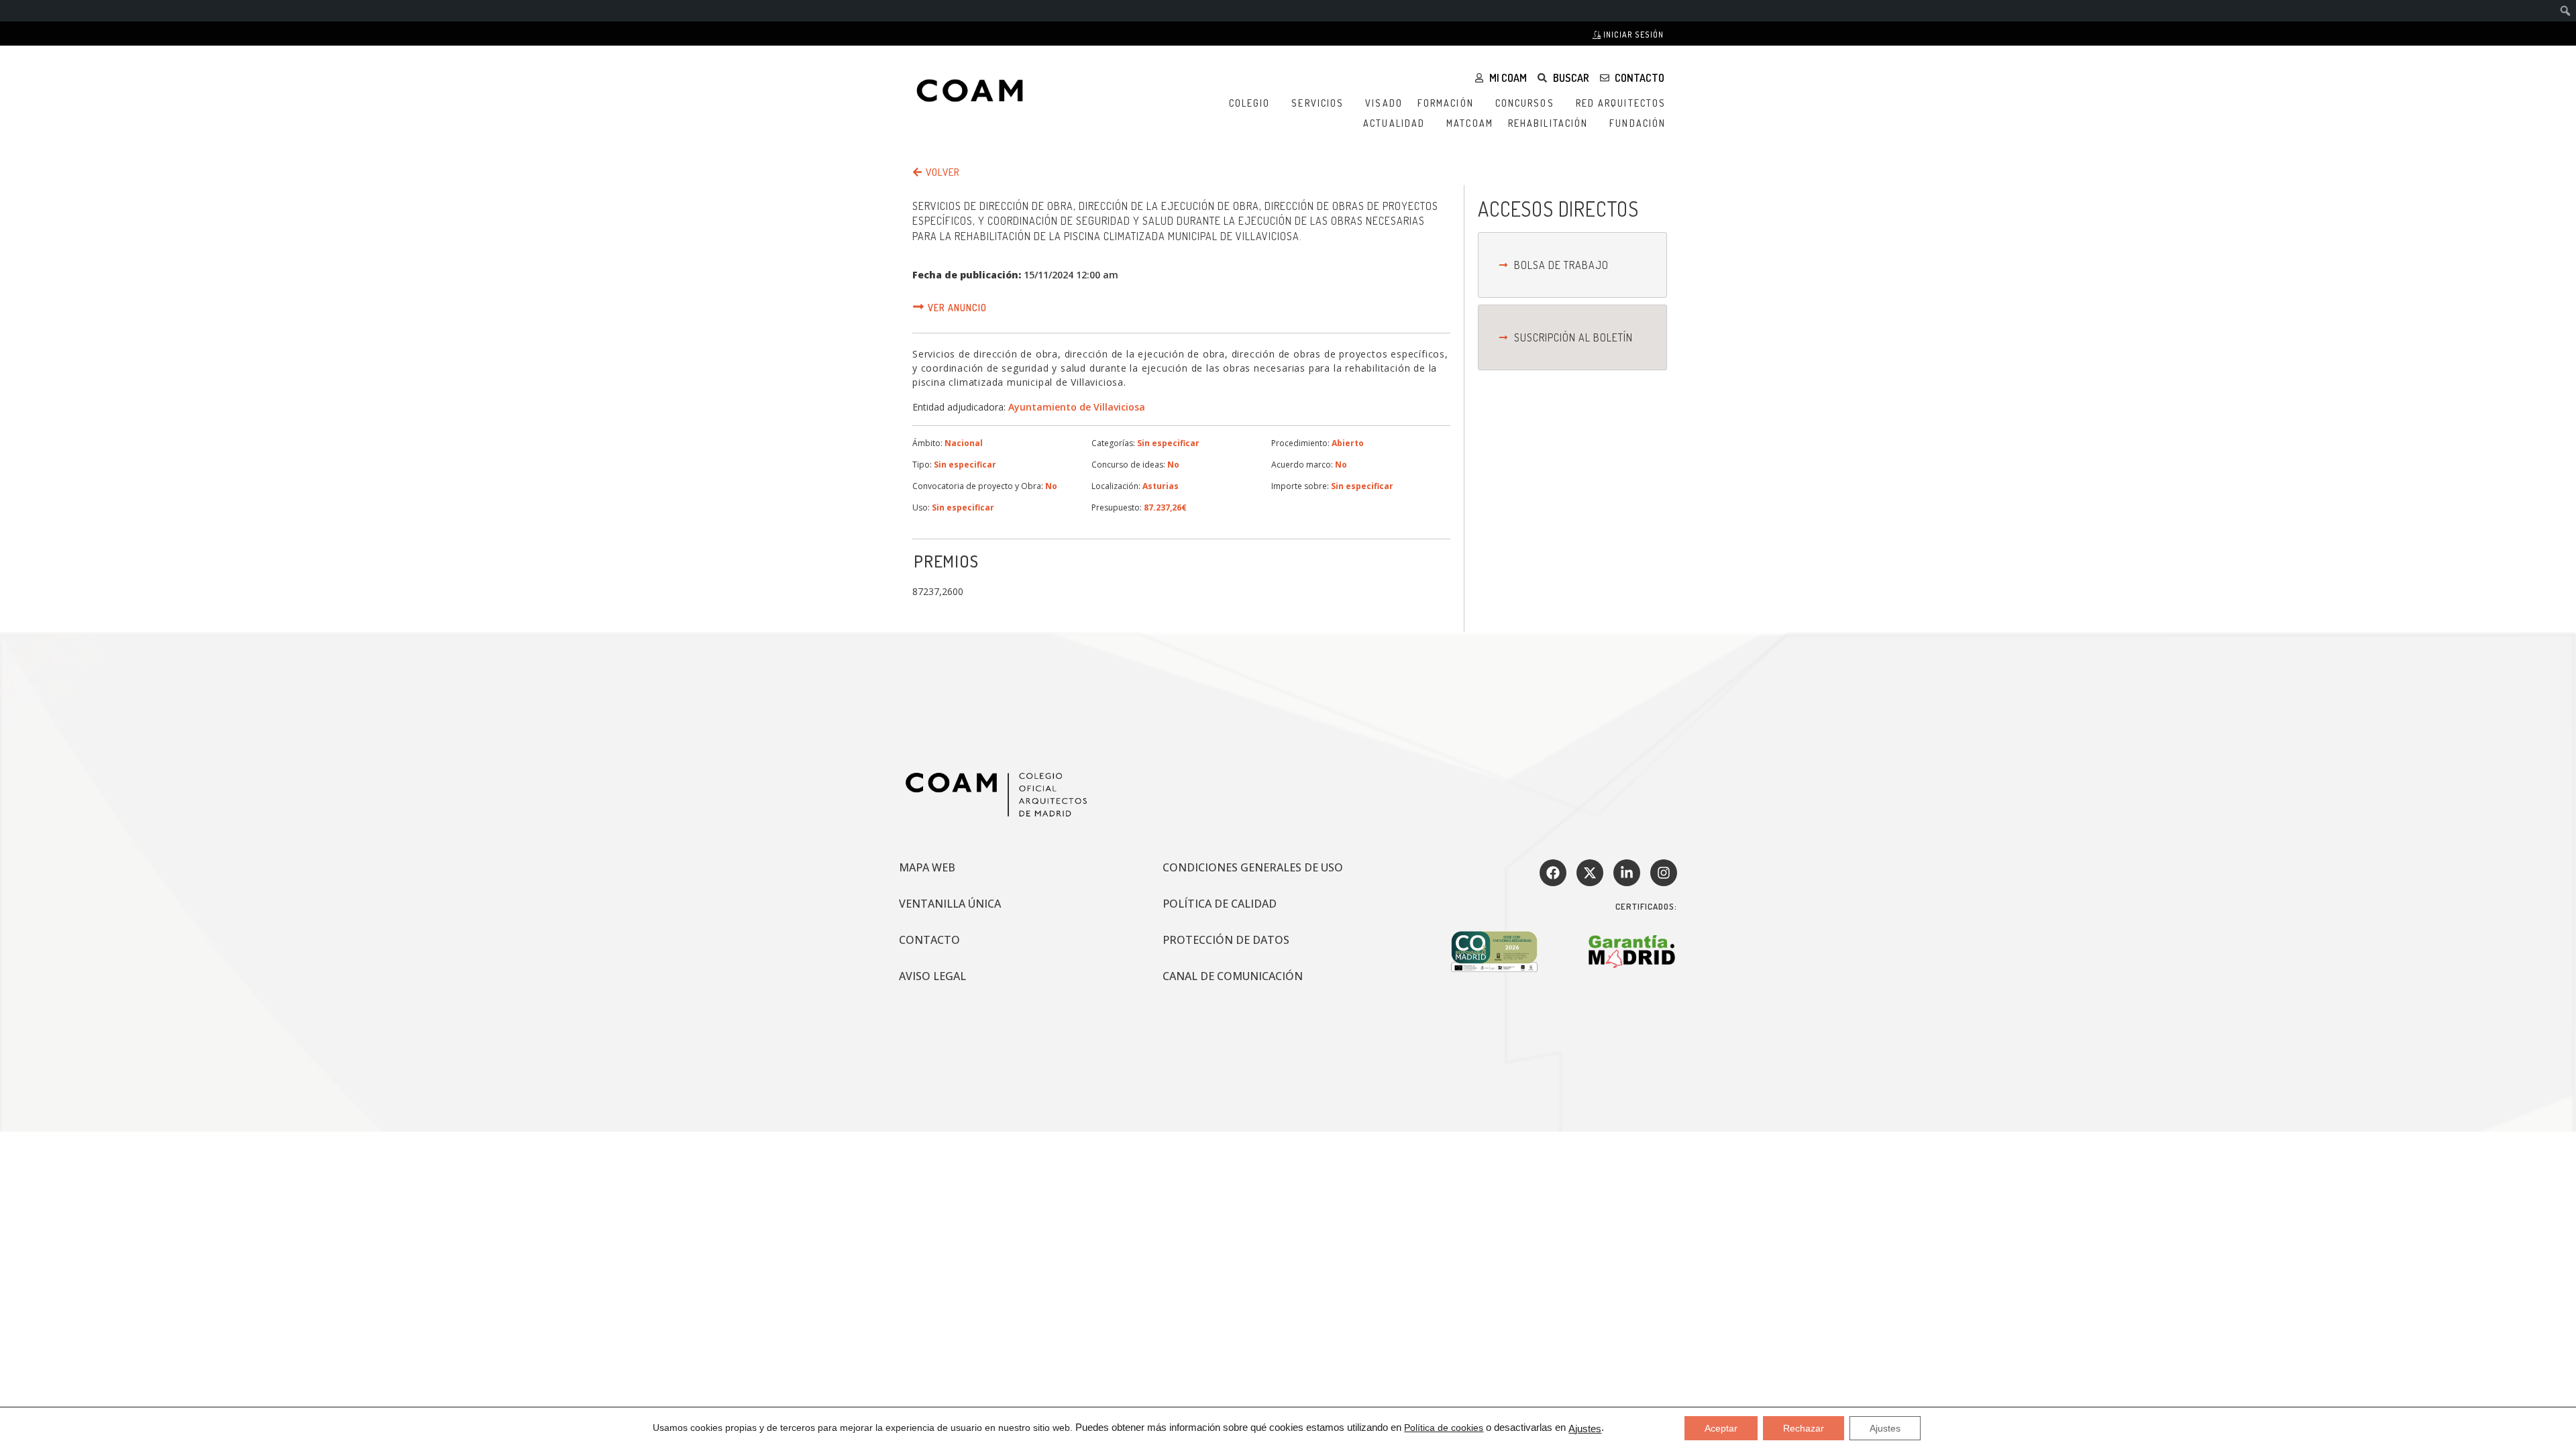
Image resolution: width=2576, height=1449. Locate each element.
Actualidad (1394, 123)
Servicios (1318, 103)
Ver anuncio (957, 308)
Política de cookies (1444, 1428)
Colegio (1250, 103)
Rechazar (1804, 1428)
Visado (1384, 103)
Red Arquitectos (1621, 103)
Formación (1446, 103)
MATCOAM (1470, 123)
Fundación (1638, 123)
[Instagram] (1664, 873)
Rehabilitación (1548, 123)
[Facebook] (1553, 873)
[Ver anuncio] (918, 307)
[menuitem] (2566, 11)
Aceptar (1721, 1428)
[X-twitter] (1590, 873)
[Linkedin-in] (1627, 873)
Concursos (1525, 103)
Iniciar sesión (1632, 35)
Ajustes (1585, 1429)
